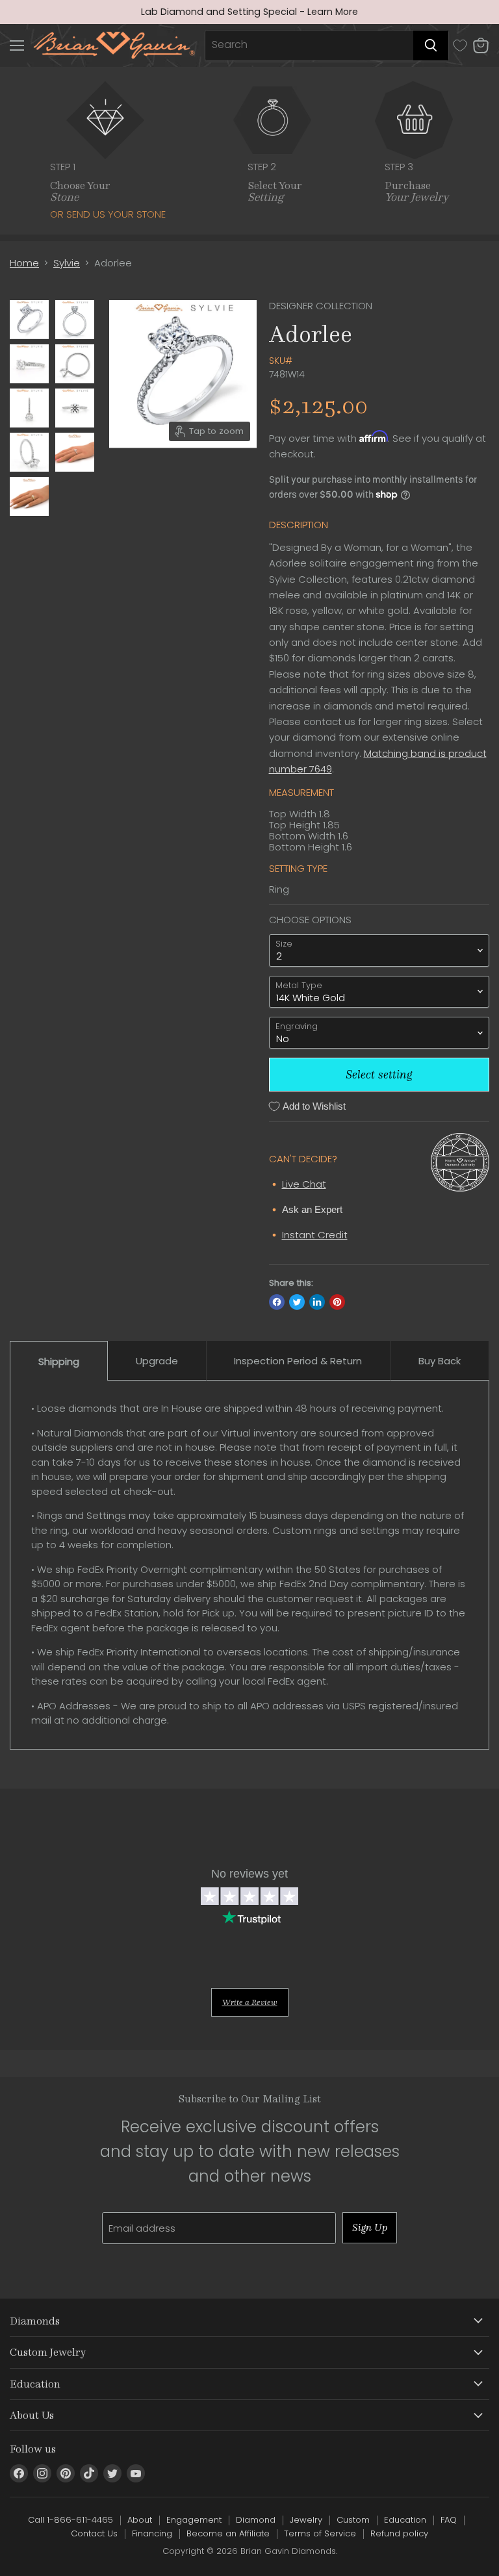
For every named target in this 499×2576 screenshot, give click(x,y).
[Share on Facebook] (277, 1302)
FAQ (449, 2520)
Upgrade (157, 1361)
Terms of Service (320, 2533)
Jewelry (306, 2520)
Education (405, 2520)
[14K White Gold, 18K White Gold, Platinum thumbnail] (29, 320)
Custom (353, 2520)
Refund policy (399, 2533)
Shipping (59, 1361)
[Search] (431, 45)
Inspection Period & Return (298, 1361)
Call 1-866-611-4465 (70, 2520)
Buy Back (440, 1361)
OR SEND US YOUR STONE (108, 214)
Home (24, 263)
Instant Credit (315, 1235)
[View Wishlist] (460, 45)
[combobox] (309, 45)
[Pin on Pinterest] (337, 1302)
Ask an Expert (312, 1209)
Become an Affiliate (228, 2533)
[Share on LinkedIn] (317, 1302)
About (140, 2520)
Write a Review (250, 2002)
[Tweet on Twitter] (297, 1302)
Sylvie (67, 263)
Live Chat (304, 1184)
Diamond (256, 2520)
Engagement (194, 2520)
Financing (152, 2533)
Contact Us (94, 2533)
